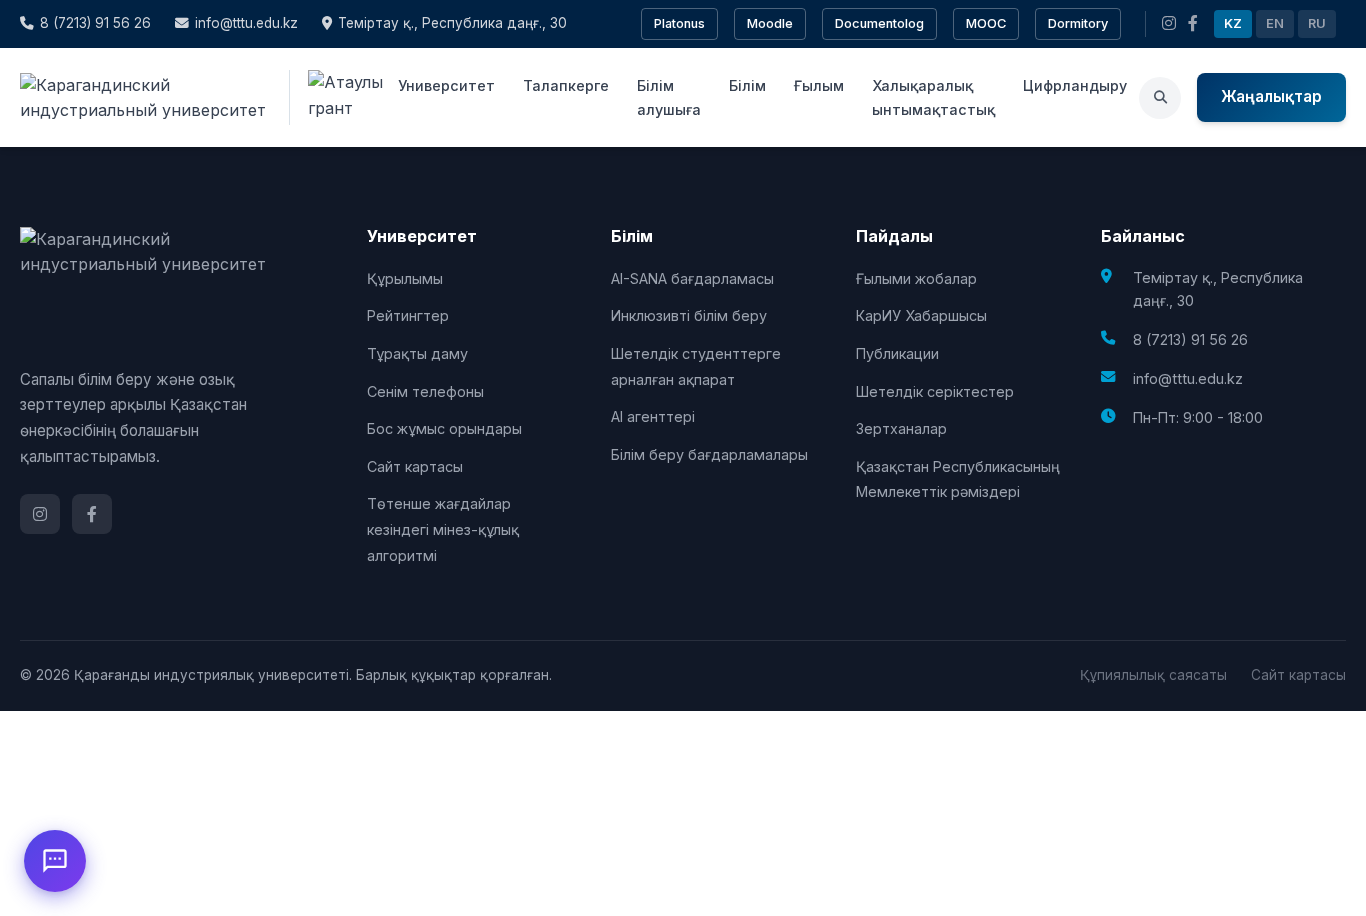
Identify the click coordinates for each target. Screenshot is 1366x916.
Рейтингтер (408, 315)
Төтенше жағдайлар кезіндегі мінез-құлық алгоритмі (443, 529)
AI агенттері (653, 416)
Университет (446, 85)
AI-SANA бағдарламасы (692, 278)
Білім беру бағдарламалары (709, 454)
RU (1317, 23)
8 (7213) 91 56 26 (95, 23)
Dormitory (1078, 23)
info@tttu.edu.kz (246, 23)
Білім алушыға (669, 97)
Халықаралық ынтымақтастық (933, 97)
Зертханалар (901, 428)
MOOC (986, 23)
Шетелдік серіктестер (935, 391)
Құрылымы (405, 278)
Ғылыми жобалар (916, 278)
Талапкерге (566, 85)
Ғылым (819, 85)
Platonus (679, 23)
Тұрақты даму (417, 353)
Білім (747, 85)
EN (1275, 23)
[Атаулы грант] (337, 97)
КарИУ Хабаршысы (921, 315)
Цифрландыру (1075, 85)
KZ (1233, 23)
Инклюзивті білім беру (689, 315)
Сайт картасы (415, 466)
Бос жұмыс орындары (444, 428)
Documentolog (879, 23)
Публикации (897, 353)
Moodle (770, 23)
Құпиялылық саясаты (1153, 675)
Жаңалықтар (1271, 96)
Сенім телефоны (425, 391)
